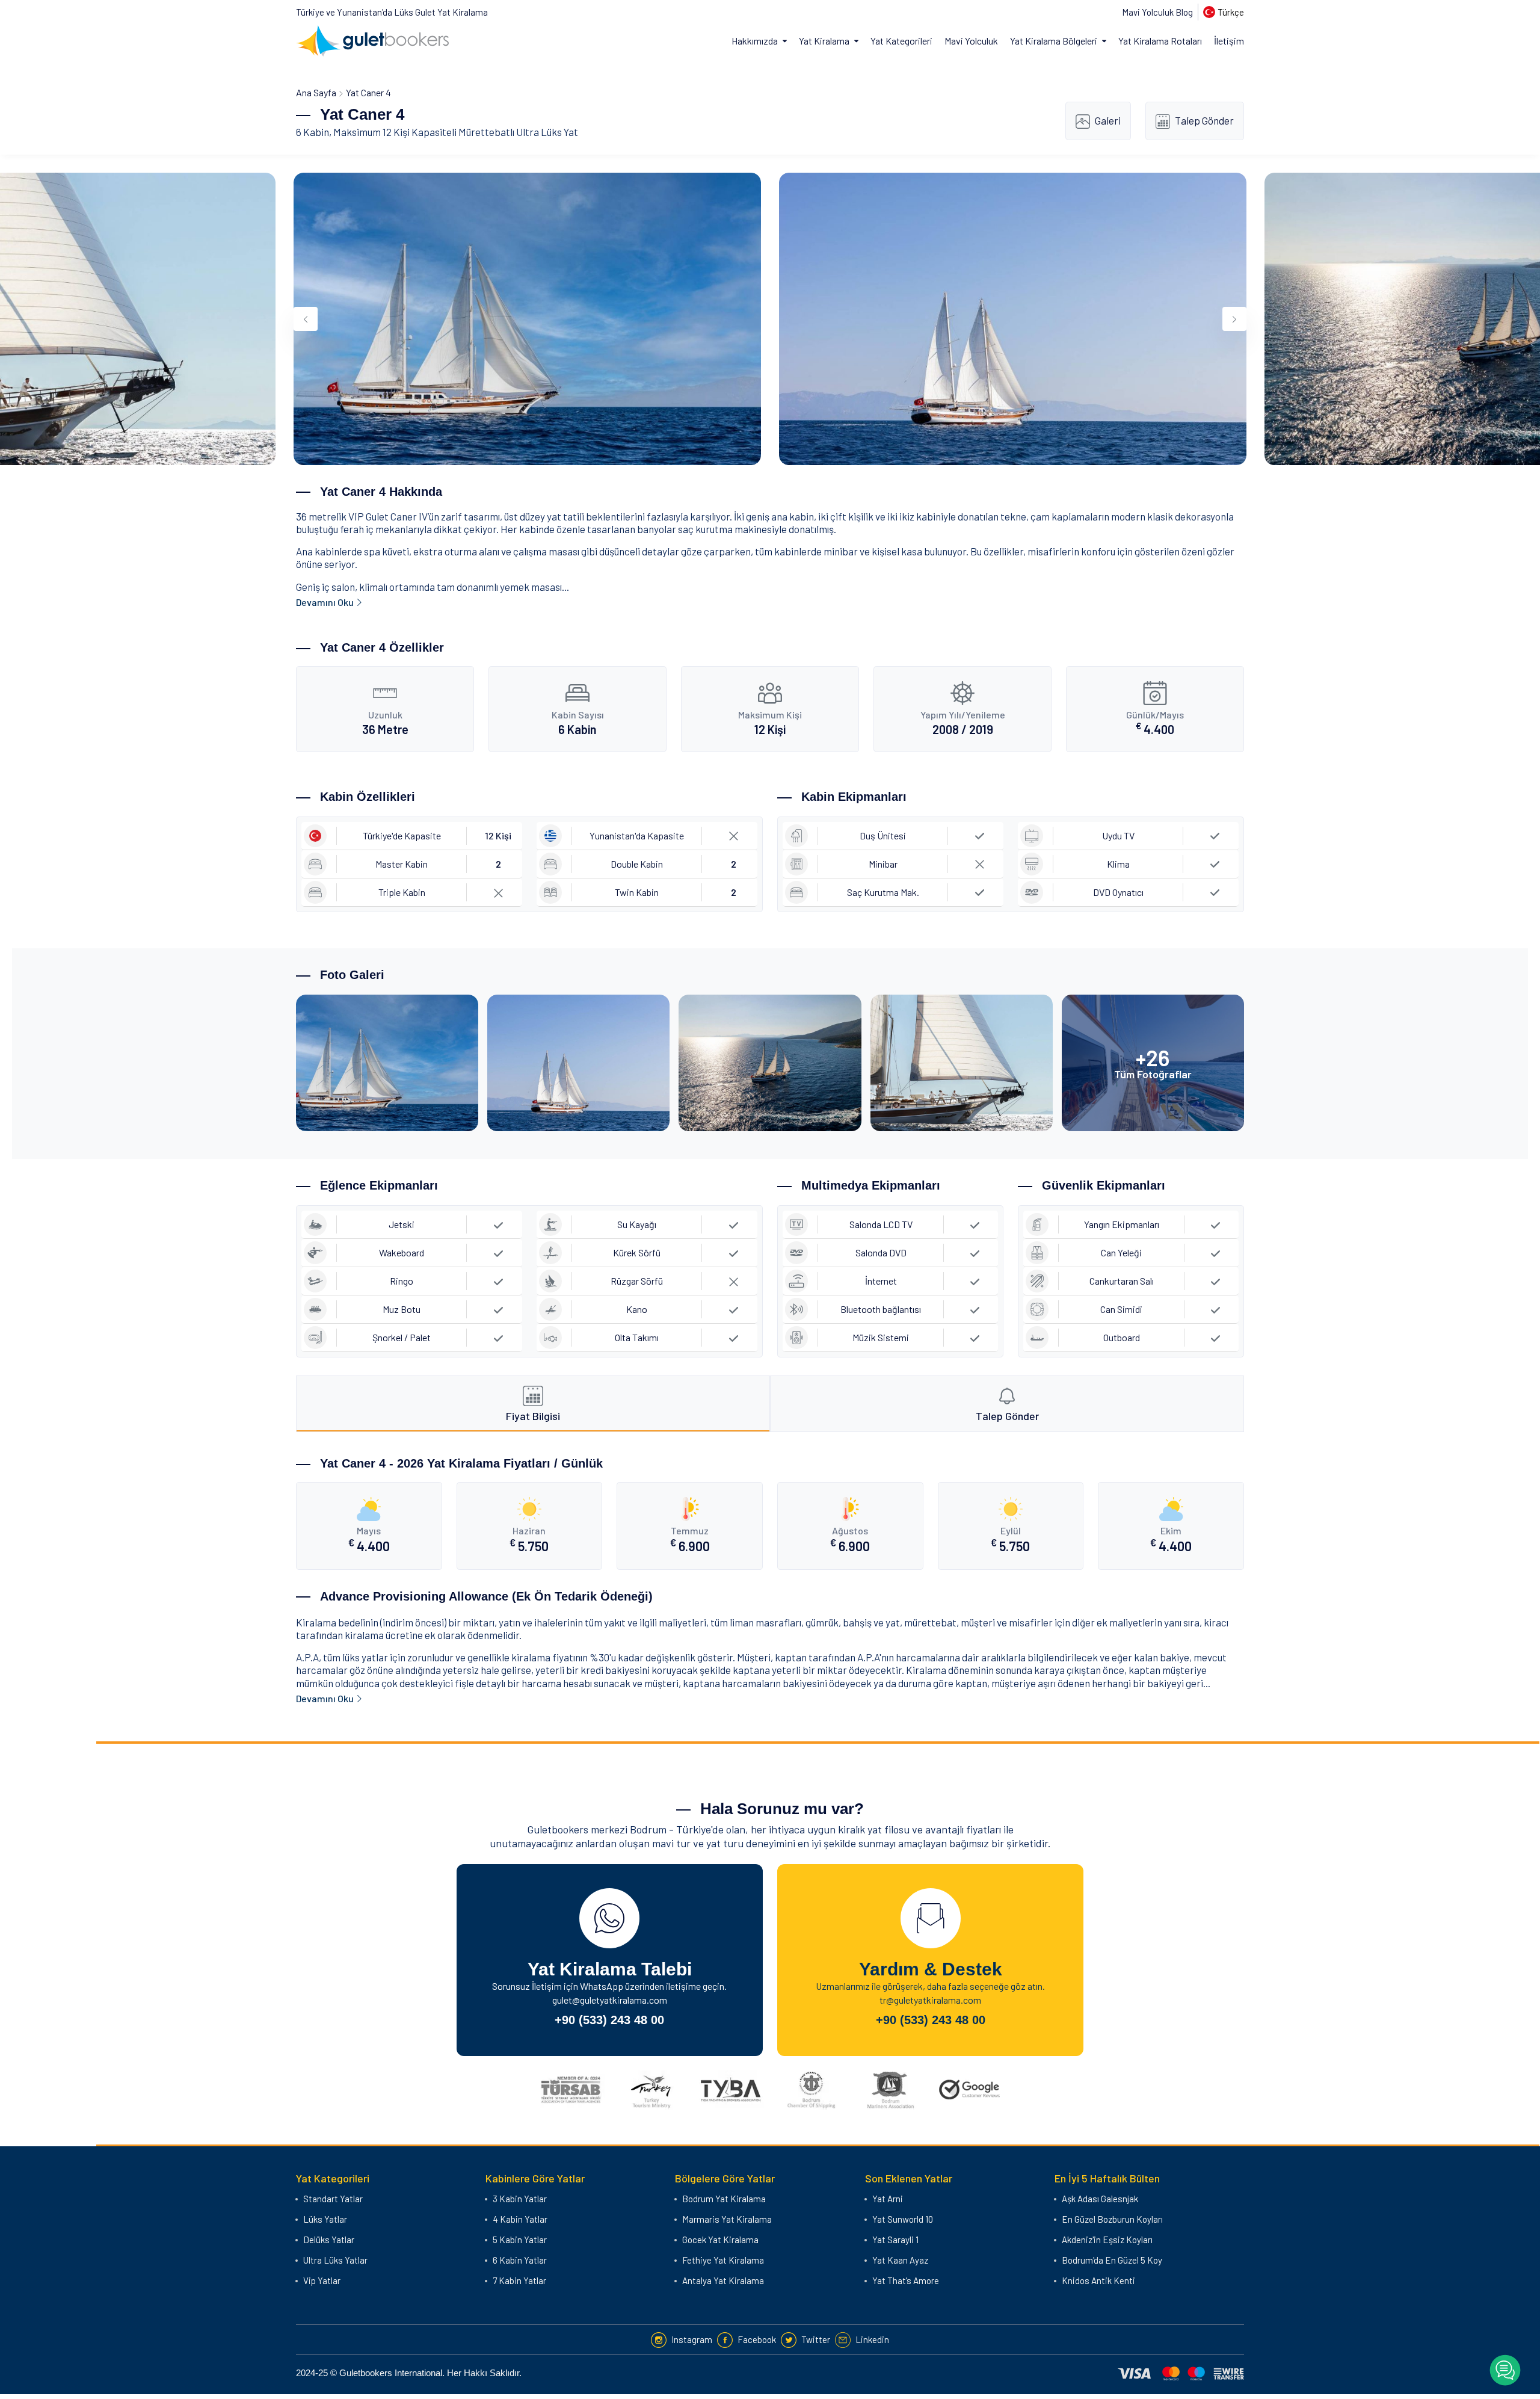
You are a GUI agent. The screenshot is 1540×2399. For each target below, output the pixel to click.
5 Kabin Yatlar (520, 2240)
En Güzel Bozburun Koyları (1112, 2219)
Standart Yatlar (333, 2199)
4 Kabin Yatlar (520, 2219)
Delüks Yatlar (329, 2240)
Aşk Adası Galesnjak (1100, 2199)
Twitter (816, 2339)
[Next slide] (1234, 319)
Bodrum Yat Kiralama (724, 2199)
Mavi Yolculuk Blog (1157, 12)
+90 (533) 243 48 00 (609, 2020)
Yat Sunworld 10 (903, 2219)
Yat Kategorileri (901, 41)
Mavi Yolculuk (971, 41)
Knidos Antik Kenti (1098, 2280)
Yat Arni (888, 2199)
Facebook (757, 2339)
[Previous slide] (306, 319)
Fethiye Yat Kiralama (723, 2260)
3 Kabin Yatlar (520, 2199)
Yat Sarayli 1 (895, 2240)
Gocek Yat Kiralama (720, 2240)
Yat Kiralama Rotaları (1160, 41)
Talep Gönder (1204, 120)
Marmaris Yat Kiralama (727, 2219)
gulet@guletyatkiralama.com (610, 2000)
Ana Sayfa (316, 92)
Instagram (692, 2339)
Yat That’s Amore (906, 2280)
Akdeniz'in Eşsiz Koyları (1107, 2240)
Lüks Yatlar (325, 2219)
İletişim (1229, 41)
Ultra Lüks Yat (547, 132)
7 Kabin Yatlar (519, 2280)
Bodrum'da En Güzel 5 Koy (1112, 2260)
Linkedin (872, 2339)
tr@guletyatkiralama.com (930, 2000)
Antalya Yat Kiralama (723, 2280)
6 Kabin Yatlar (520, 2260)
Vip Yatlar (322, 2280)
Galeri (1108, 120)
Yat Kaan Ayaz (900, 2260)
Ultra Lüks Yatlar (335, 2260)
